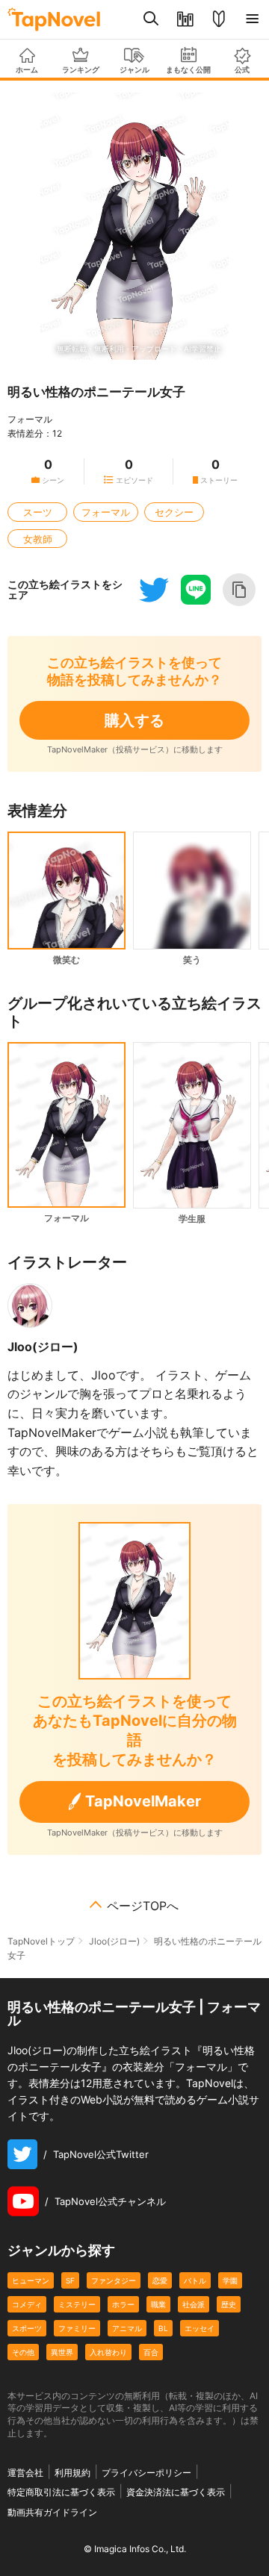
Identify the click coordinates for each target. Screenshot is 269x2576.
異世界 (62, 2352)
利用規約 (72, 2473)
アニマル (127, 2328)
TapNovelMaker (143, 1801)
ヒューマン (31, 2280)
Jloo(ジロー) (43, 1347)
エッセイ (200, 2328)
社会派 (194, 2304)
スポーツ (27, 2328)
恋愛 (160, 2280)
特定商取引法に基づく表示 (61, 2492)
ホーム (27, 69)
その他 (23, 2352)
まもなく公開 (188, 69)
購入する (134, 720)
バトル (195, 2280)
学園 (230, 2280)
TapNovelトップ (41, 1941)
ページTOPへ (143, 1906)
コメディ (27, 2304)
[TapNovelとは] (219, 19)
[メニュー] (252, 19)
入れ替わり (108, 2352)
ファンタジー (114, 2280)
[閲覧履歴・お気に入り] (185, 19)
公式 (242, 69)
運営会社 (25, 2473)
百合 (151, 2352)
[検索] (151, 19)
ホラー (123, 2304)
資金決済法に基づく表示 (176, 2492)
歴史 (229, 2304)
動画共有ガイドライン (52, 2512)
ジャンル (134, 69)
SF (70, 2280)
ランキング (81, 69)
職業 (158, 2304)
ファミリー (77, 2328)
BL (163, 2328)
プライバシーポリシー (146, 2473)
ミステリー (77, 2304)
